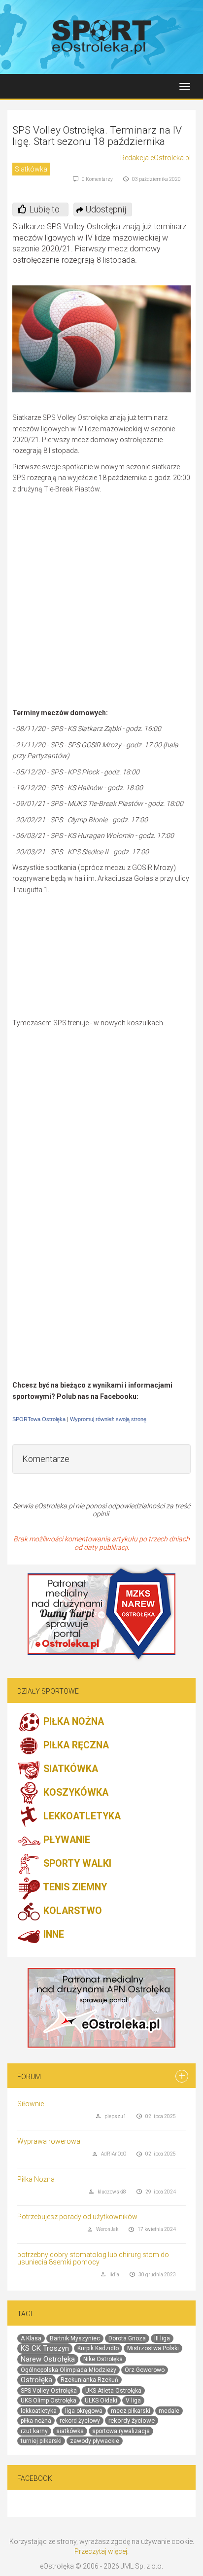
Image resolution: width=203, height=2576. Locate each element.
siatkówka (70, 2431)
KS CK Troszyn (45, 2348)
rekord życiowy (80, 2421)
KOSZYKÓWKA (75, 1793)
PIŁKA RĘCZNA (75, 1745)
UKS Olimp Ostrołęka (49, 2401)
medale (169, 2411)
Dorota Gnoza (127, 2338)
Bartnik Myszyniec (75, 2338)
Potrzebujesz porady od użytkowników (77, 2217)
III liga (162, 2338)
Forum (29, 2077)
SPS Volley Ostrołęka (49, 2391)
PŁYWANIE (66, 1840)
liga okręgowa (84, 2411)
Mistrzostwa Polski (153, 2348)
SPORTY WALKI (76, 1863)
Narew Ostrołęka (48, 2359)
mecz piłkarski (131, 2411)
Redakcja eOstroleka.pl (155, 158)
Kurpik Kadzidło (98, 2348)
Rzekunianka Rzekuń (89, 2380)
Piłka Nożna (36, 2179)
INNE (52, 1934)
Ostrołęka (36, 2380)
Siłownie (31, 2104)
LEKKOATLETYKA (81, 1816)
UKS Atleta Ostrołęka (113, 2391)
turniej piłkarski (41, 2441)
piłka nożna (36, 2421)
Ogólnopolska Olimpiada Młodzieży (68, 2370)
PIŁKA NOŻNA (72, 1722)
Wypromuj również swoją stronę (108, 1419)
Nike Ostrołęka (103, 2359)
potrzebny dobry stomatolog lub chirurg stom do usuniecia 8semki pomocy (93, 2258)
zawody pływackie (95, 2441)
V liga (133, 2401)
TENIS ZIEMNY (74, 1887)
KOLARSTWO (71, 1911)
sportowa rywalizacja (121, 2431)
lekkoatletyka (39, 2411)
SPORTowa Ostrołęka (39, 1419)
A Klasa (31, 2338)
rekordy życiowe (132, 2420)
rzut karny (34, 2431)
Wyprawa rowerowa (49, 2141)
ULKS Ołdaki (101, 2401)
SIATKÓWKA (69, 1769)
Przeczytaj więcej (101, 2551)
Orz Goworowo (145, 2370)
